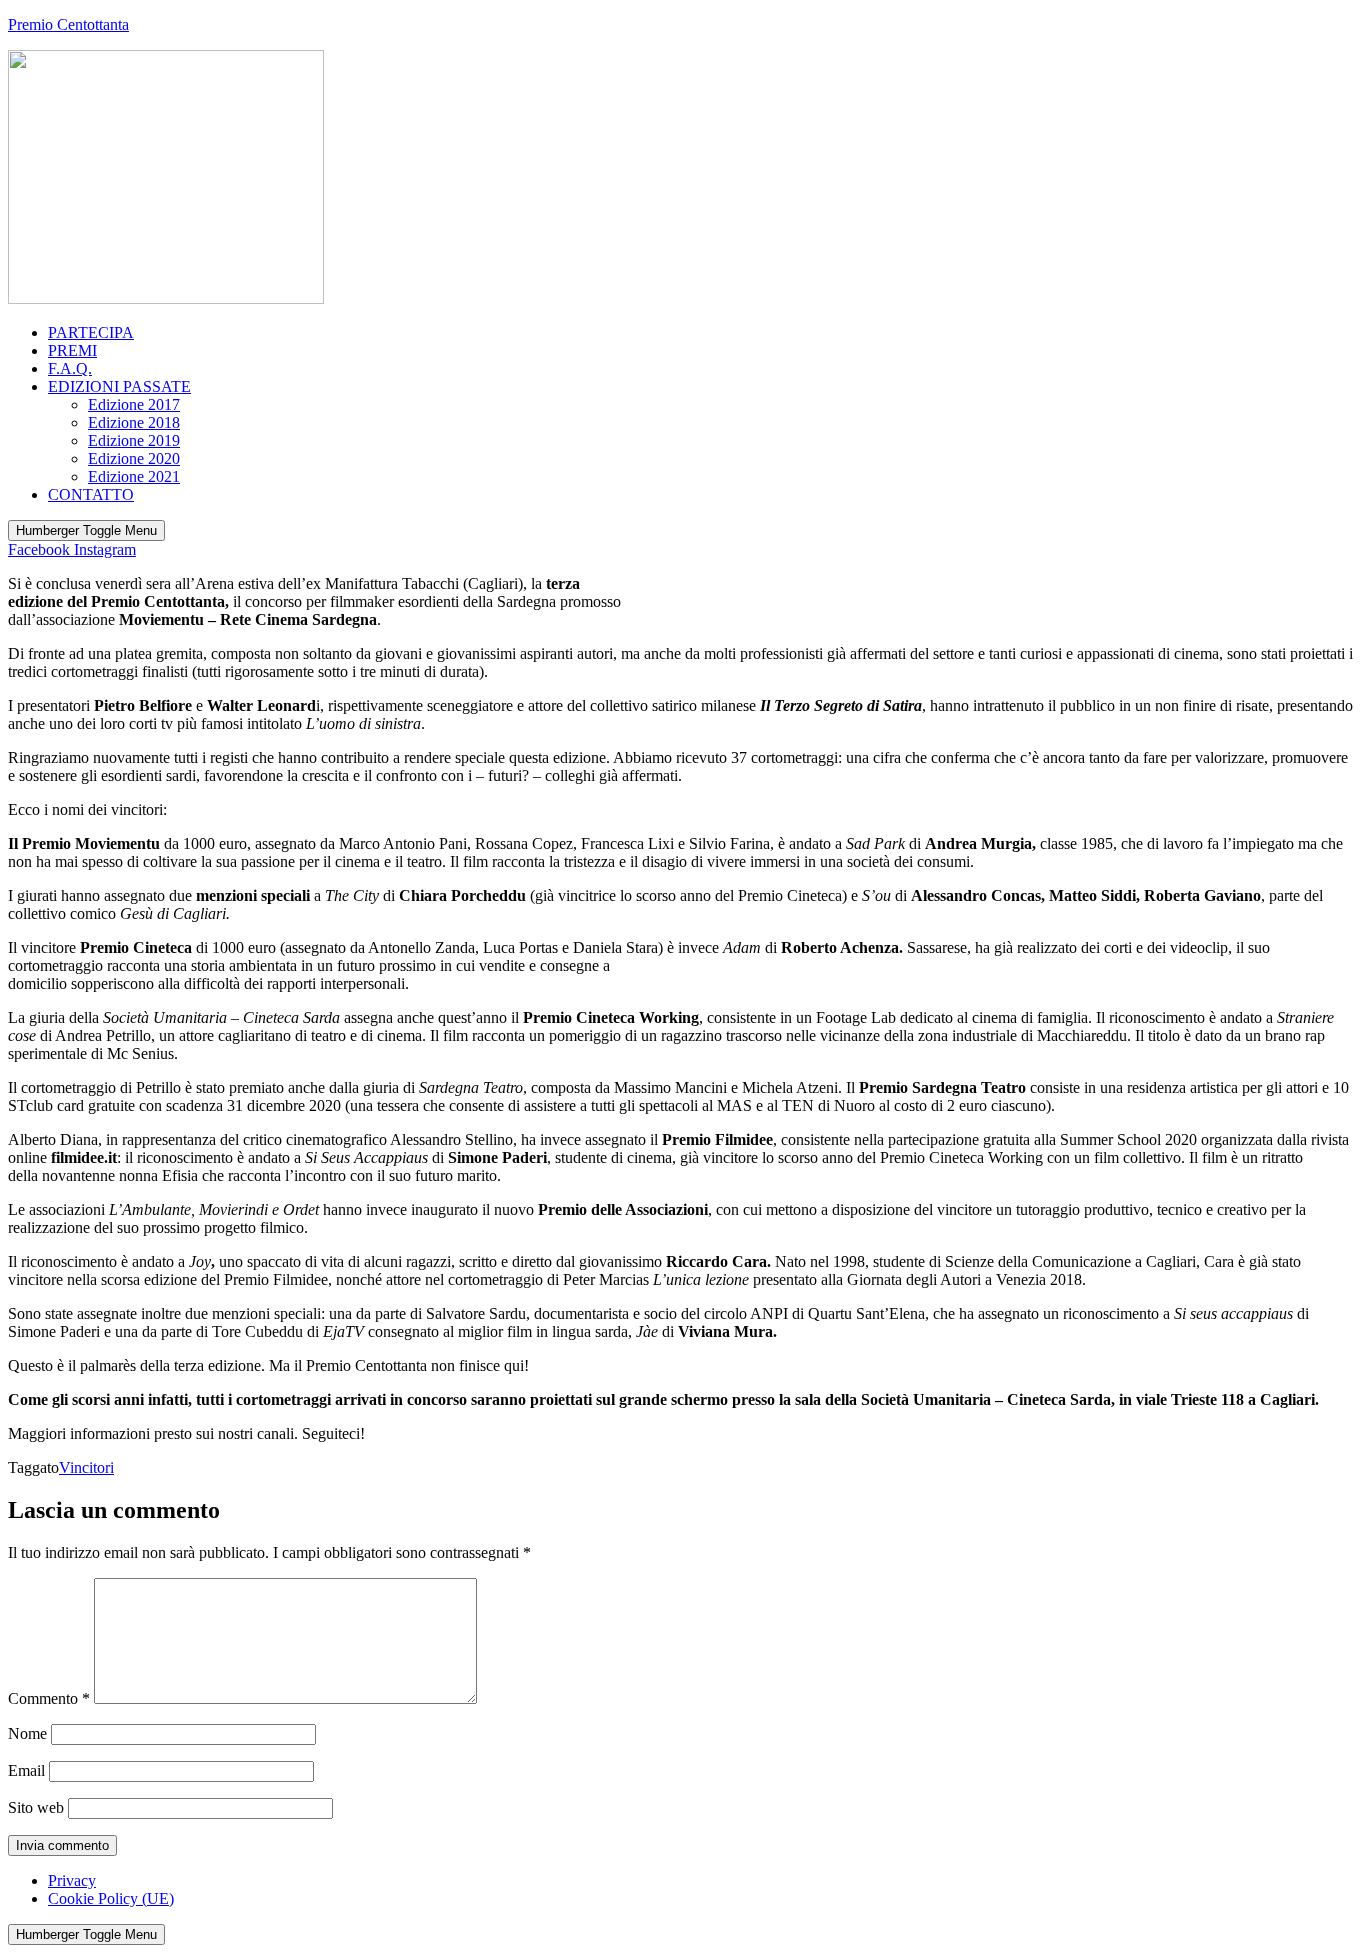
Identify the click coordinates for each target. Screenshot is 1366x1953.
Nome (27, 1733)
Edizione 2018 (134, 422)
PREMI (72, 350)
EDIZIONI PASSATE (119, 386)
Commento (49, 1698)
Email (26, 1770)
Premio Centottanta (68, 24)
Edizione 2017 (134, 404)
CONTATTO (91, 494)
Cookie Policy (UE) (111, 1898)
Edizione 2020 (134, 458)
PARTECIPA (91, 332)
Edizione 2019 (134, 440)
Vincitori (86, 1467)
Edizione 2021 (134, 476)
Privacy (72, 1880)
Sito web (36, 1807)
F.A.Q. (70, 368)
